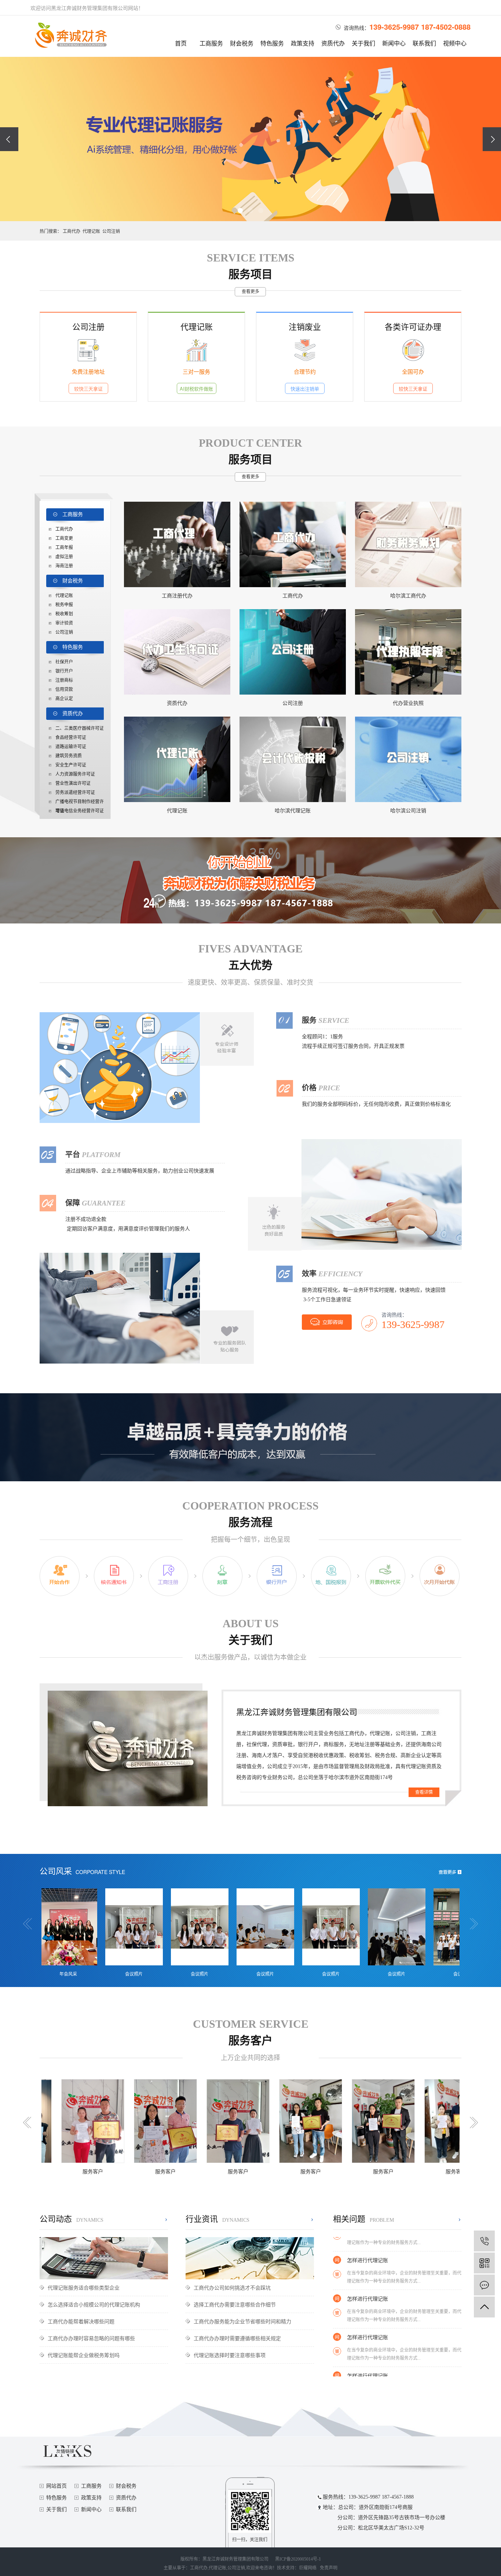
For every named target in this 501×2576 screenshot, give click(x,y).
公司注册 (88, 326)
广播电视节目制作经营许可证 (80, 803)
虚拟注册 (64, 557)
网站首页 (56, 2486)
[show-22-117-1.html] (293, 759)
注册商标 (64, 680)
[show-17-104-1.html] (177, 652)
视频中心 (455, 43)
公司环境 (458, 1974)
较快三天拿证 (88, 389)
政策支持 (303, 43)
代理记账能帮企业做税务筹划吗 (84, 2355)
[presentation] (9, 139)
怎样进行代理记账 (367, 2264)
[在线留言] (484, 2285)
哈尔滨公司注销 (408, 811)
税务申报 (64, 605)
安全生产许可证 (71, 765)
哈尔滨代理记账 (293, 811)
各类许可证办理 (413, 326)
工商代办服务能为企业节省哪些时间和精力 (242, 2321)
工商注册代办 (177, 596)
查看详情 (424, 1792)
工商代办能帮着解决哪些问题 (81, 2321)
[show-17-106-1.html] (293, 544)
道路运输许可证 (71, 747)
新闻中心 (394, 43)
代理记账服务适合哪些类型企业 (84, 2287)
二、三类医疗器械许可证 (80, 728)
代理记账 (91, 231)
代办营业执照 (408, 703)
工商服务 (211, 43)
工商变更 (64, 538)
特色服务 (272, 43)
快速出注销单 (305, 389)
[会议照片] (64, 1926)
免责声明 (329, 2568)
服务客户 (96, 2172)
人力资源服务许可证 (75, 774)
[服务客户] (96, 2120)
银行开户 (64, 671)
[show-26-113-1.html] (408, 759)
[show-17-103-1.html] (408, 652)
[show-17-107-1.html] (177, 544)
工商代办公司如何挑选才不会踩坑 (232, 2287)
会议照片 (64, 1974)
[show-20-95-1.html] (293, 652)
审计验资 (64, 623)
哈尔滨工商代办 (408, 596)
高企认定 (64, 699)
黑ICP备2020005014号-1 (298, 2559)
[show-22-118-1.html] (177, 759)
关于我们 (363, 43)
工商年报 (64, 548)
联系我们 (424, 43)
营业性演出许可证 (73, 783)
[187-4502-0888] (484, 2241)
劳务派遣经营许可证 (75, 793)
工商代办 (72, 231)
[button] (240, 211)
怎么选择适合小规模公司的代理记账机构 (94, 2304)
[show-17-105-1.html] (408, 544)
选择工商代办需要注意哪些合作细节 (235, 2304)
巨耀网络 (308, 2568)
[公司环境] (458, 1926)
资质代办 (333, 43)
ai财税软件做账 (196, 389)
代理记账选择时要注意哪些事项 (230, 2355)
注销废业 (305, 326)
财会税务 (242, 43)
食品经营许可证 (71, 738)
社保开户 (64, 662)
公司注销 (111, 231)
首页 (181, 43)
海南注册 (64, 566)
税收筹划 (64, 614)
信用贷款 (64, 689)
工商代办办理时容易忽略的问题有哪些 (91, 2338)
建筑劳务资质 (69, 756)
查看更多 (251, 292)
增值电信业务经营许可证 (80, 811)
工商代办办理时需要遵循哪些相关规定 (237, 2338)
